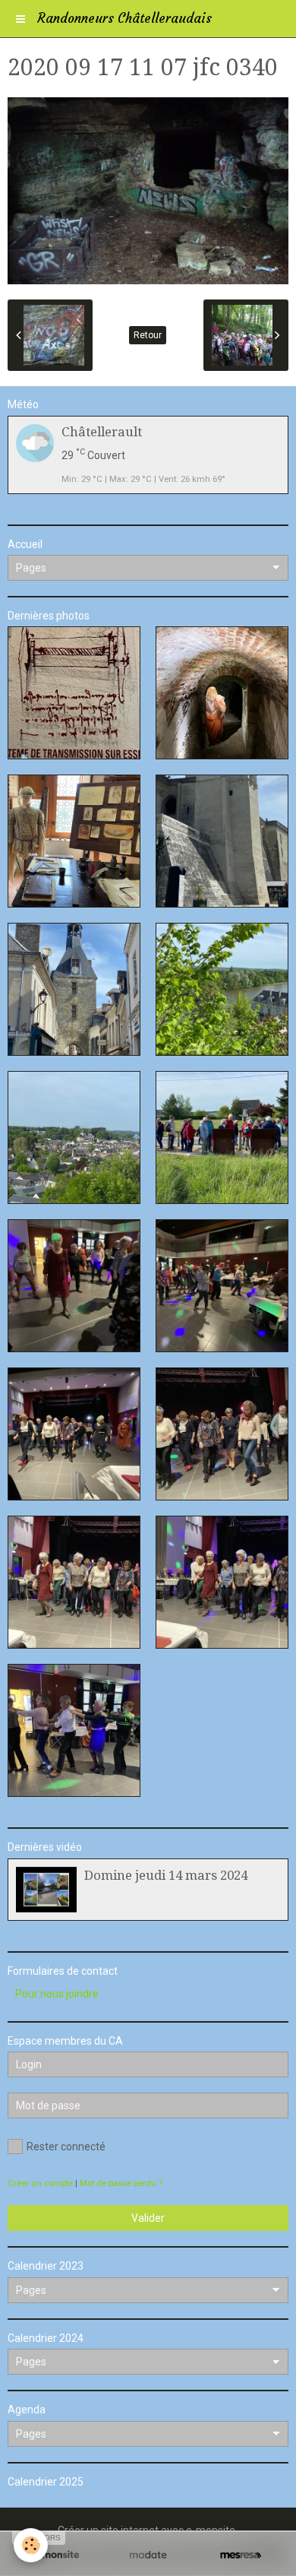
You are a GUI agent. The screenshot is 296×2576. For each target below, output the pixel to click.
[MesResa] (241, 2555)
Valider (148, 2218)
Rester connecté (66, 2147)
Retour (148, 335)
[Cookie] (31, 2545)
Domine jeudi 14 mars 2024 (166, 1875)
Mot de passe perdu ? (121, 2183)
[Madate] (148, 2555)
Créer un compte (40, 2183)
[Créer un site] (55, 2555)
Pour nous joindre (57, 1994)
